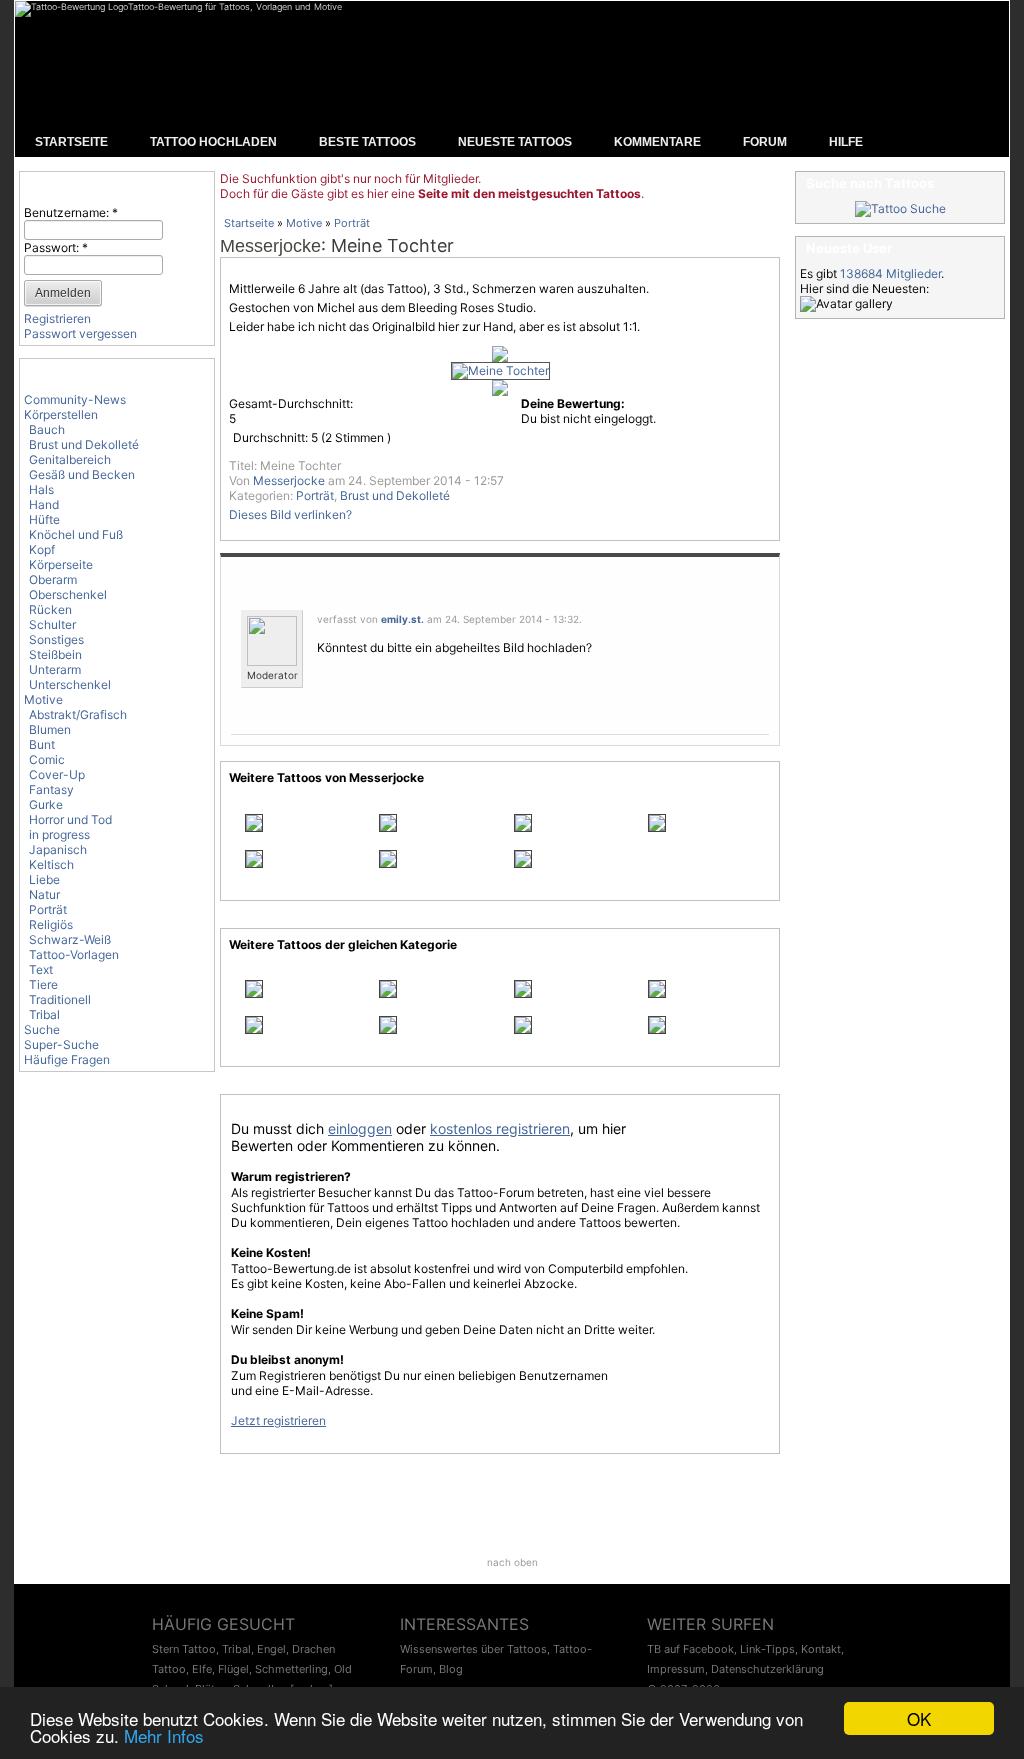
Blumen (50, 729)
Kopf (42, 549)
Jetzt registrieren (278, 1420)
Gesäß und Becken (82, 474)
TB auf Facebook (690, 1649)
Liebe (44, 879)
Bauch (47, 429)
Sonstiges (56, 639)
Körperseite (61, 564)
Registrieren (57, 318)
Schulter (52, 624)
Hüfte (44, 519)
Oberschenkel (68, 594)
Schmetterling (291, 1669)
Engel (271, 1649)
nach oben (512, 1562)
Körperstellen (61, 414)
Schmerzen (504, 288)
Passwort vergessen (80, 333)
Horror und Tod (70, 819)
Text (41, 969)
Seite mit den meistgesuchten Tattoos (529, 193)
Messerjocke (270, 246)
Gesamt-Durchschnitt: (291, 403)
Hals (41, 489)
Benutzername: (71, 212)
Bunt (42, 744)
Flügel (233, 1669)
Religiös (51, 924)
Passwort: (56, 247)
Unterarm (55, 669)
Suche (42, 1029)
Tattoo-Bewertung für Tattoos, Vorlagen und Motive (235, 6)
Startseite (249, 223)
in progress (59, 834)
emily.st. (402, 619)
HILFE (846, 142)
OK (919, 1718)
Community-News (75, 399)
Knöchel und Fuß (76, 534)
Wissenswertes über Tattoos (473, 1649)
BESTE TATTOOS (367, 142)
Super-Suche (61, 1044)
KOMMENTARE (657, 142)
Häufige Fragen (67, 1059)
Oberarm (53, 579)
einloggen (360, 1128)
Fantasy (51, 789)
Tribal (44, 1014)
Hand (44, 504)
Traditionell (60, 999)
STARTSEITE (71, 142)
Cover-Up (57, 774)
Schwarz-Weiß (70, 939)
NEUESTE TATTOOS (515, 142)
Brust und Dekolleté (84, 444)
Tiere (43, 984)
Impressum (676, 1669)
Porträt (48, 909)
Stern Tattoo (184, 1649)
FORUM (765, 142)
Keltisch (51, 864)
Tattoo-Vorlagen (74, 954)
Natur (44, 894)
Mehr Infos (164, 1735)
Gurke (46, 804)
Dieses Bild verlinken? (290, 514)
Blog (451, 1669)
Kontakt (821, 1649)
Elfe (202, 1669)
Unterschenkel (70, 684)
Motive (43, 699)
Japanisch (58, 849)
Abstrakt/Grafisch (78, 714)
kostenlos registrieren (500, 1128)
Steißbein (55, 654)
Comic (47, 759)
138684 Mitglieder (890, 273)
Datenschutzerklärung (767, 1669)
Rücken (50, 609)
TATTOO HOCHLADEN (213, 142)
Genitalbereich (70, 459)
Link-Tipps (767, 1649)
